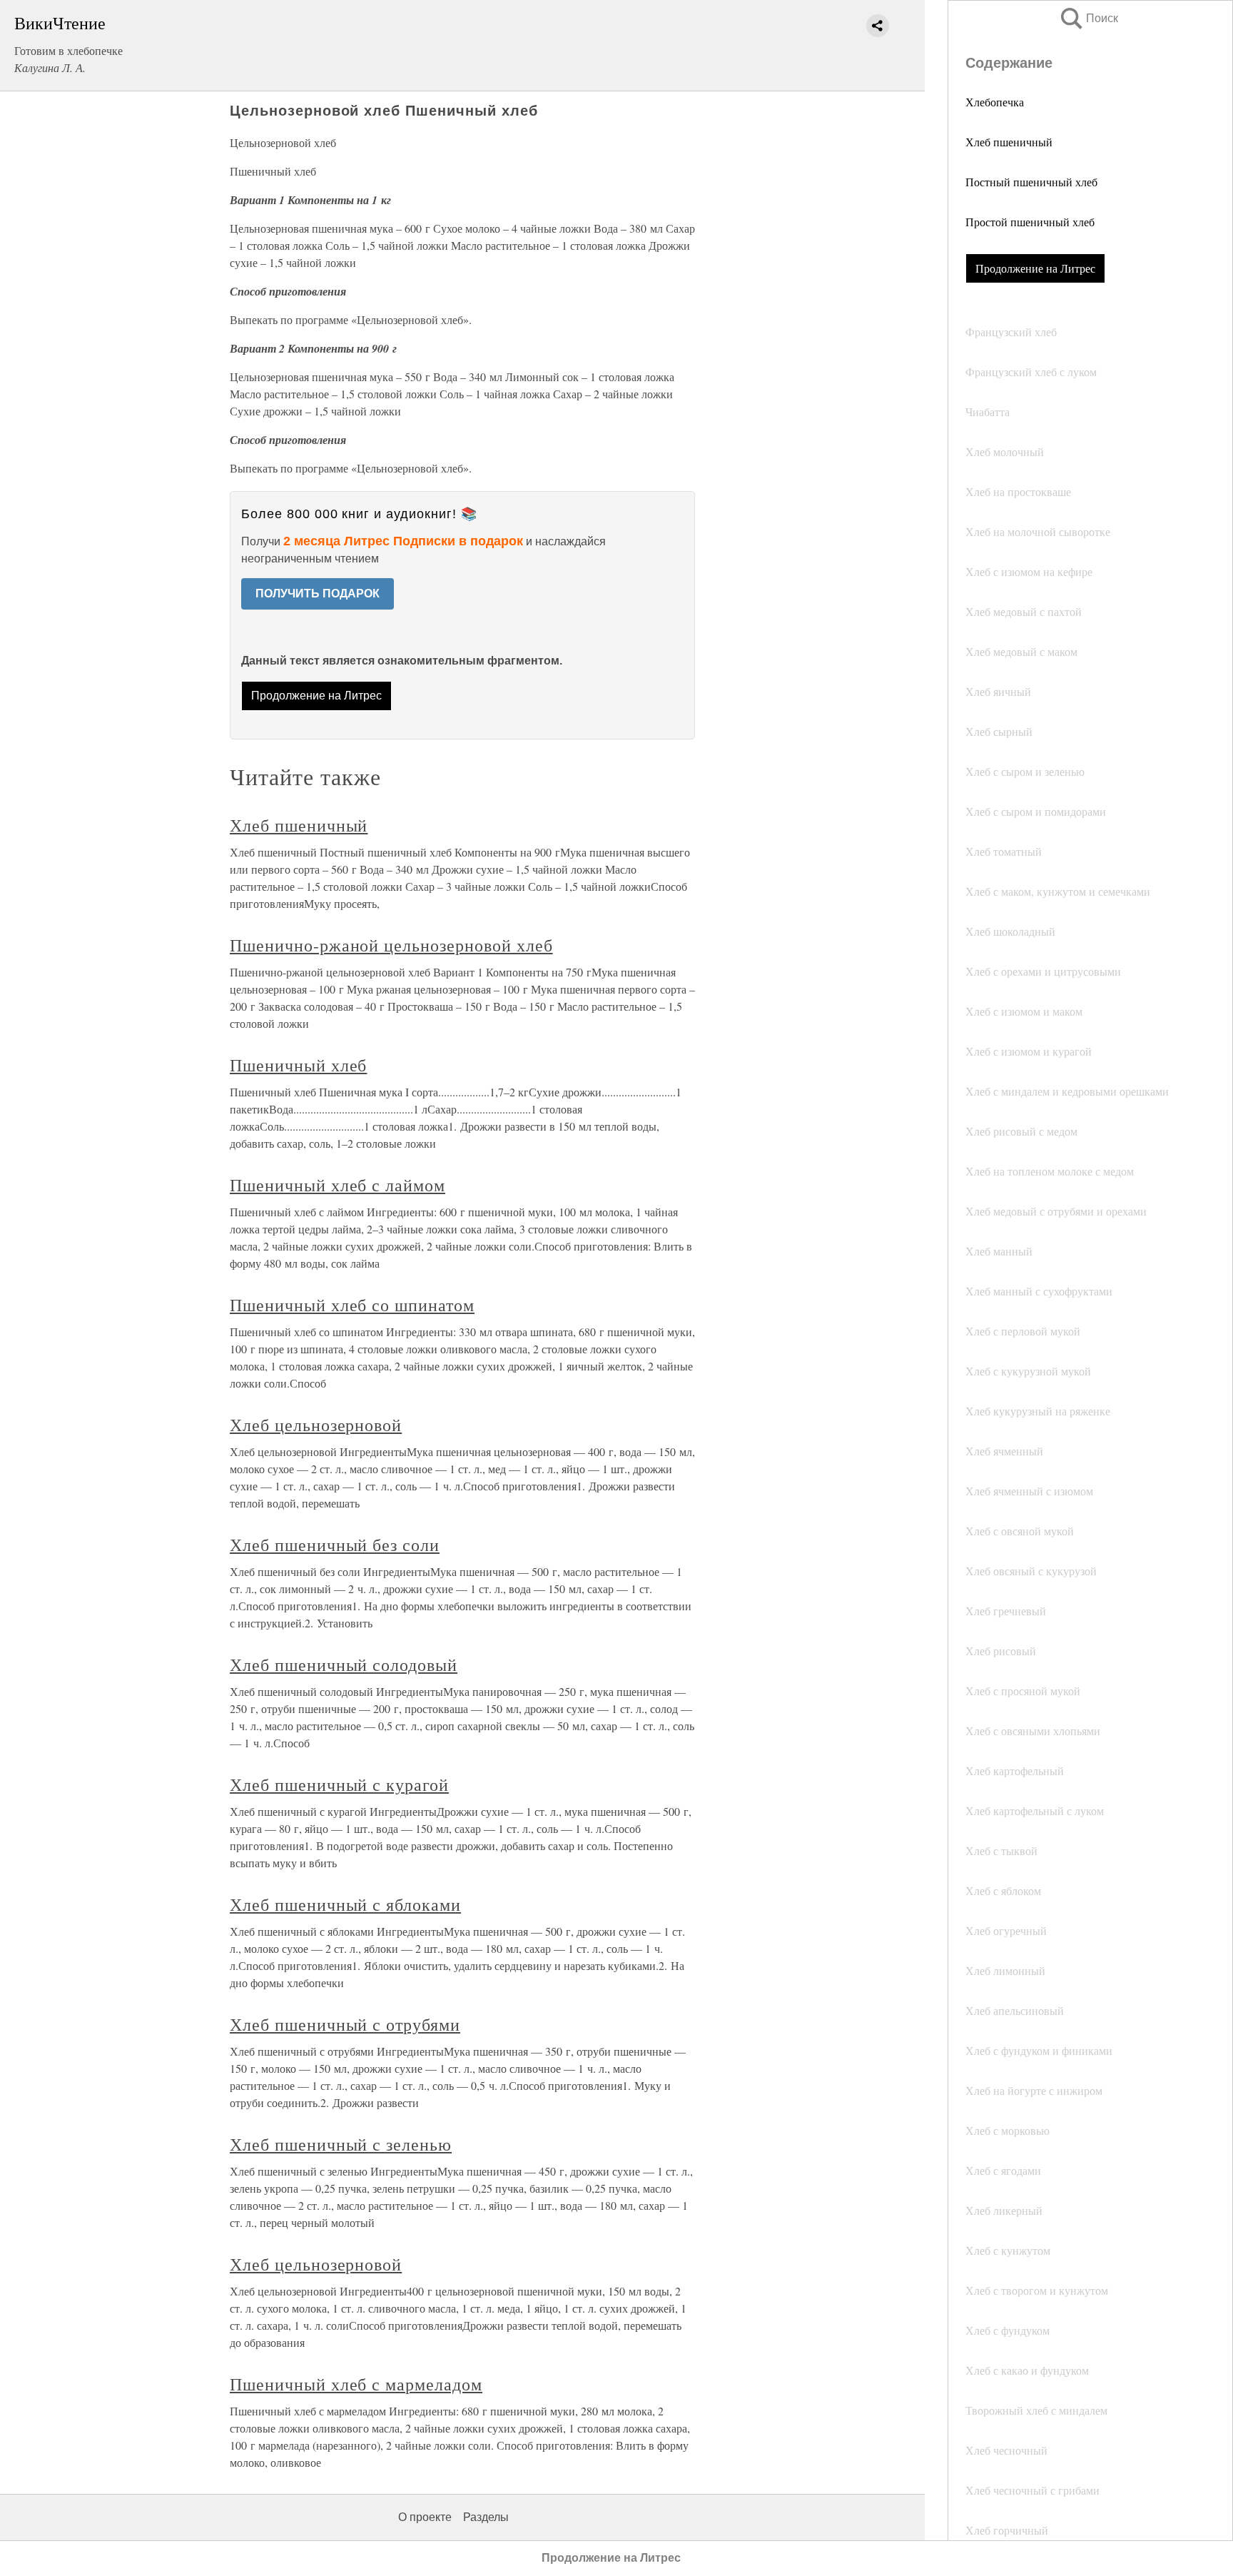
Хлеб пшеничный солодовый (344, 1665)
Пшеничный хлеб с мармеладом (356, 2384)
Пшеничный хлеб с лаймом (338, 1185)
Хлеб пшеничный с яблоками (345, 1904)
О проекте (425, 2517)
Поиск (1088, 18)
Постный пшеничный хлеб (1031, 182)
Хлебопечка (995, 102)
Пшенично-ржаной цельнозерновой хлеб (391, 945)
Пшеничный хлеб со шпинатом (352, 1305)
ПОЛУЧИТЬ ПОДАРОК (318, 594)
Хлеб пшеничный (1009, 142)
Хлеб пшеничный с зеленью (341, 2144)
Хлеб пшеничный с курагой (339, 1784)
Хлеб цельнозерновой (316, 1425)
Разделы (486, 2517)
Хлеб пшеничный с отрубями (345, 2024)
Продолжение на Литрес (1035, 268)
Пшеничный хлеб (298, 1065)
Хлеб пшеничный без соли (335, 1545)
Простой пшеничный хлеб (1030, 222)
